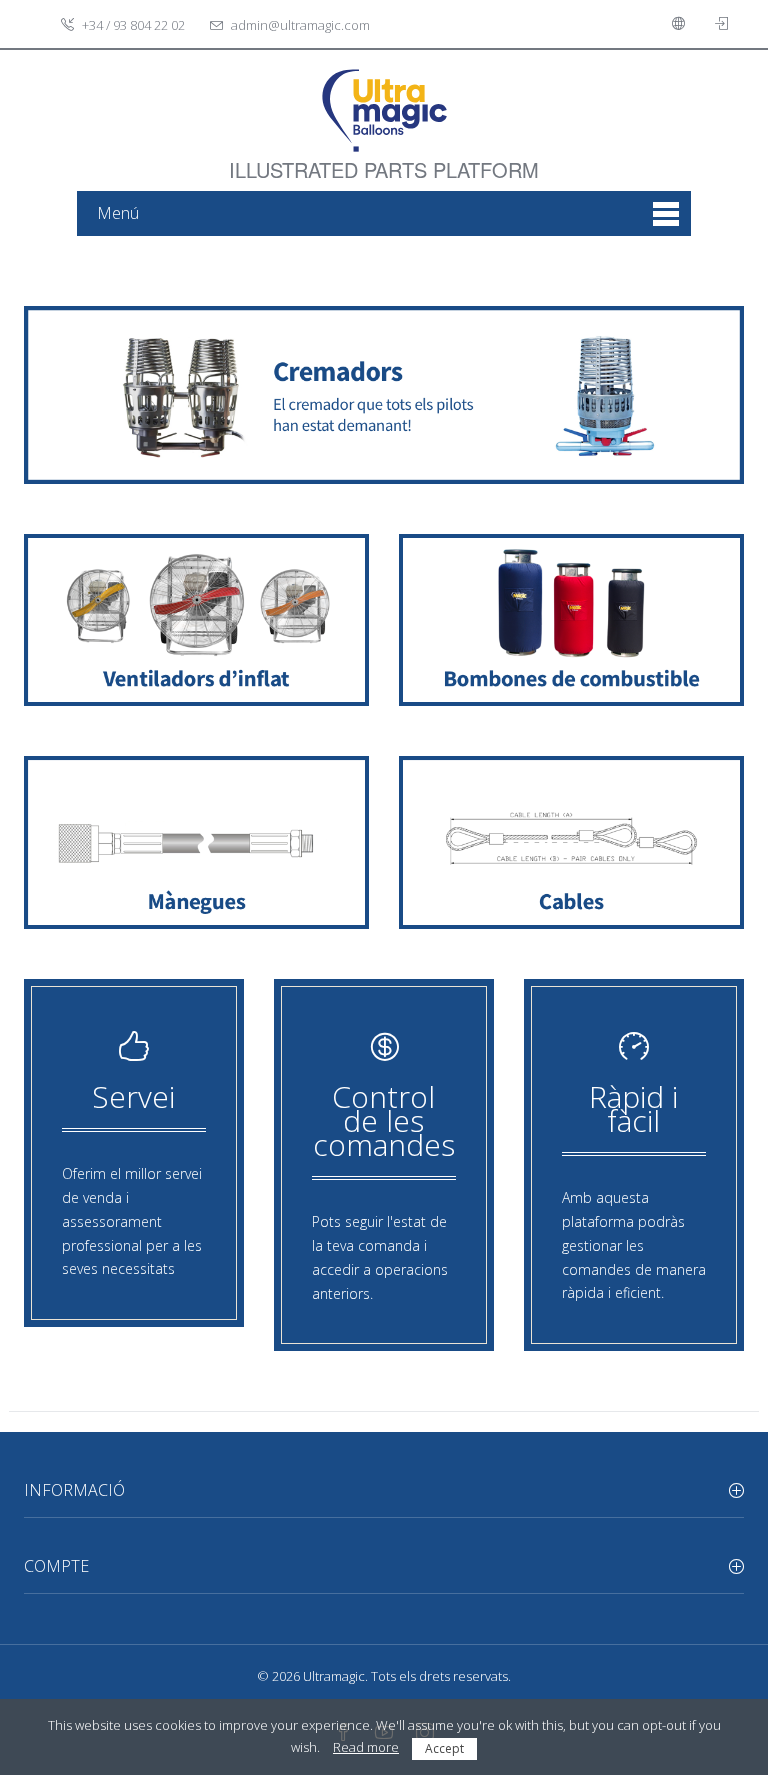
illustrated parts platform (384, 158)
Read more (366, 1747)
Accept (444, 1748)
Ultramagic (334, 1676)
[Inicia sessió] (724, 24)
